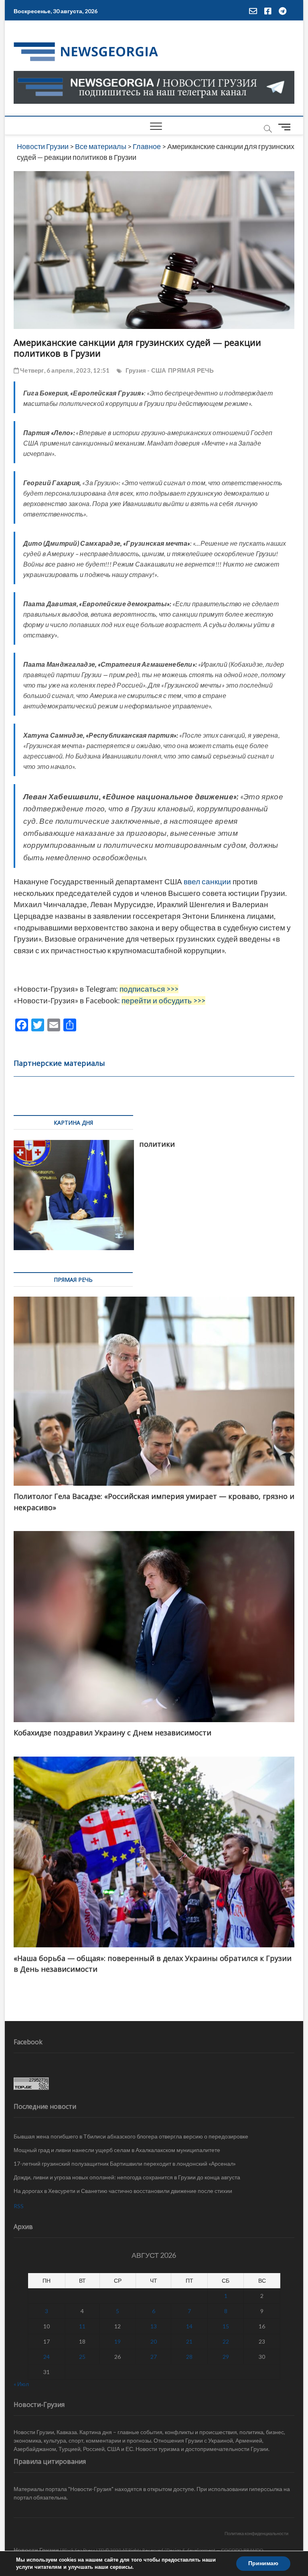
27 (154, 2357)
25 (82, 2357)
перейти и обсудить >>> (163, 1001)
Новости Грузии (36, 2550)
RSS (19, 2206)
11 (82, 2326)
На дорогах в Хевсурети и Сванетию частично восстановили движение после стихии (123, 2191)
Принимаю (263, 2563)
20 (154, 2341)
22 (226, 2341)
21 (189, 2341)
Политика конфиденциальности (256, 2533)
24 (47, 2357)
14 (189, 2326)
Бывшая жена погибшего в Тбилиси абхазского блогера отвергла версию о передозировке (131, 2136)
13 (154, 2326)
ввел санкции (207, 882)
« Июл (21, 2384)
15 (226, 2326)
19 (118, 2341)
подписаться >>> (149, 989)
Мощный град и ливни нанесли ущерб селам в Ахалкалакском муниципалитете (117, 2150)
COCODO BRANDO (242, 2550)
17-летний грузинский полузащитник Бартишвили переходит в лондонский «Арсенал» (125, 2163)
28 (189, 2357)
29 (226, 2357)
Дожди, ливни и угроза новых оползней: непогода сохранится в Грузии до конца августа (127, 2177)
